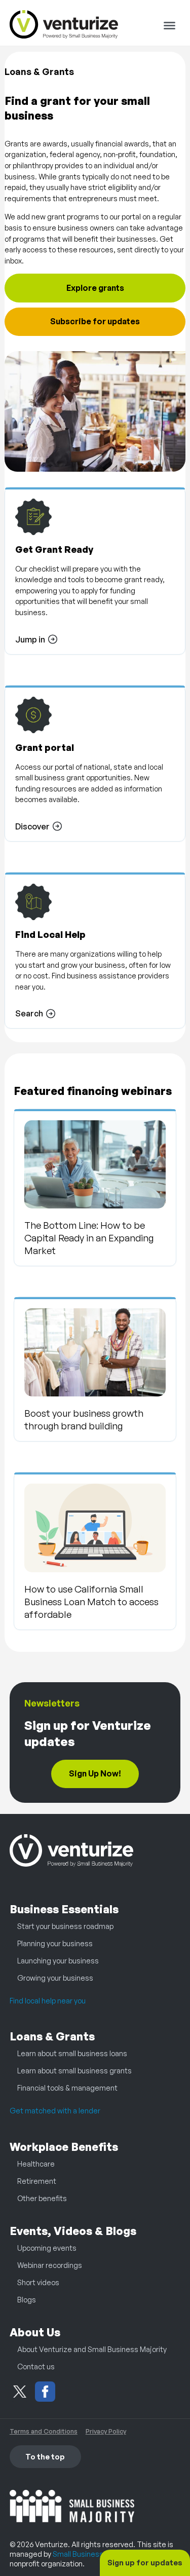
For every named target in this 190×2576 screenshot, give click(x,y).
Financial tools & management (67, 2088)
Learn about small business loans (72, 2053)
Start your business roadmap (65, 1926)
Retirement (37, 2181)
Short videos (38, 2282)
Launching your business (58, 1960)
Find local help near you (48, 2000)
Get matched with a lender (55, 2110)
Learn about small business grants (74, 2070)
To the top (45, 2456)
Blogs (27, 2299)
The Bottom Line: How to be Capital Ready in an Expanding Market (89, 1238)
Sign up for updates (145, 2562)
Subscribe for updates (95, 321)
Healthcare (36, 2164)
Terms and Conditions (44, 2431)
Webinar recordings (50, 2265)
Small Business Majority (92, 2554)
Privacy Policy (106, 2431)
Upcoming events (47, 2248)
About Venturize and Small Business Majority (92, 2349)
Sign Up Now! (95, 1773)
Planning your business (55, 1943)
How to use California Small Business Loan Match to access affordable (91, 1601)
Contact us (36, 2366)
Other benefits (42, 2198)
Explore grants (95, 288)
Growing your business (55, 1978)
